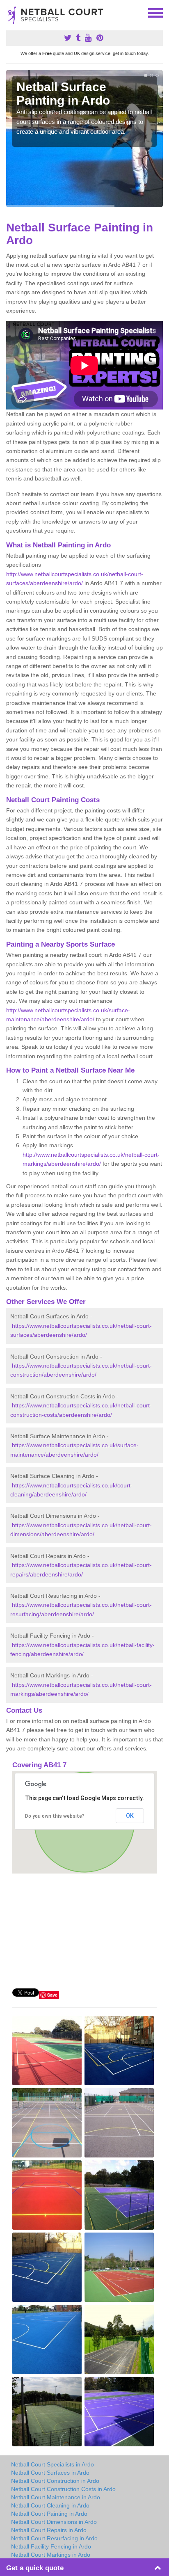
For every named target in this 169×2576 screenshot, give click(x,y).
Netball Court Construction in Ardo (55, 2481)
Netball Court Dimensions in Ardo (54, 2522)
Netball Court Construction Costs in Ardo (63, 2489)
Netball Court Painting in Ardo (49, 2514)
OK (130, 1816)
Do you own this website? (55, 1816)
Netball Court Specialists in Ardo (53, 2464)
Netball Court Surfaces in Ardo (50, 2473)
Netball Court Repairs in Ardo (49, 2530)
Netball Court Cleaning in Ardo (50, 2505)
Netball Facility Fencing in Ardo (51, 2546)
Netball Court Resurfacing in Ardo (54, 2538)
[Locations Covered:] (10, 12)
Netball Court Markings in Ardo (51, 2555)
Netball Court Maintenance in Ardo (56, 2497)
